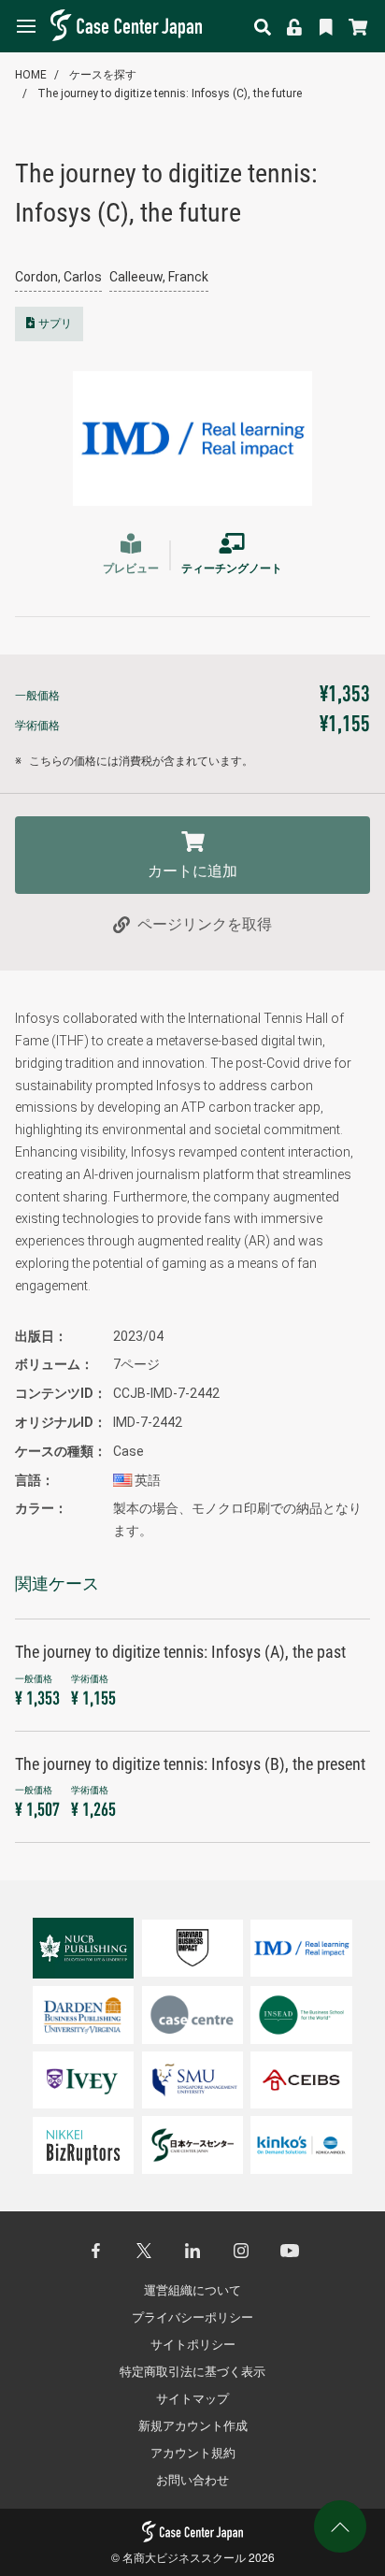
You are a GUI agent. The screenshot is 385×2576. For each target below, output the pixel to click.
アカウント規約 (193, 2453)
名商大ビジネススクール (184, 2557)
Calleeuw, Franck (159, 277)
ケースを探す (103, 75)
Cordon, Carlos (58, 277)
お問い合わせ (192, 2480)
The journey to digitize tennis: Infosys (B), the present (190, 1764)
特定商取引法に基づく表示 (192, 2372)
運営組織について (192, 2290)
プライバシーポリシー (192, 2317)
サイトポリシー (193, 2345)
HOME (31, 75)
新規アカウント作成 (193, 2426)
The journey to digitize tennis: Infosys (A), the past (180, 1652)
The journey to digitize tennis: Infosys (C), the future (170, 94)
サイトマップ (192, 2399)
